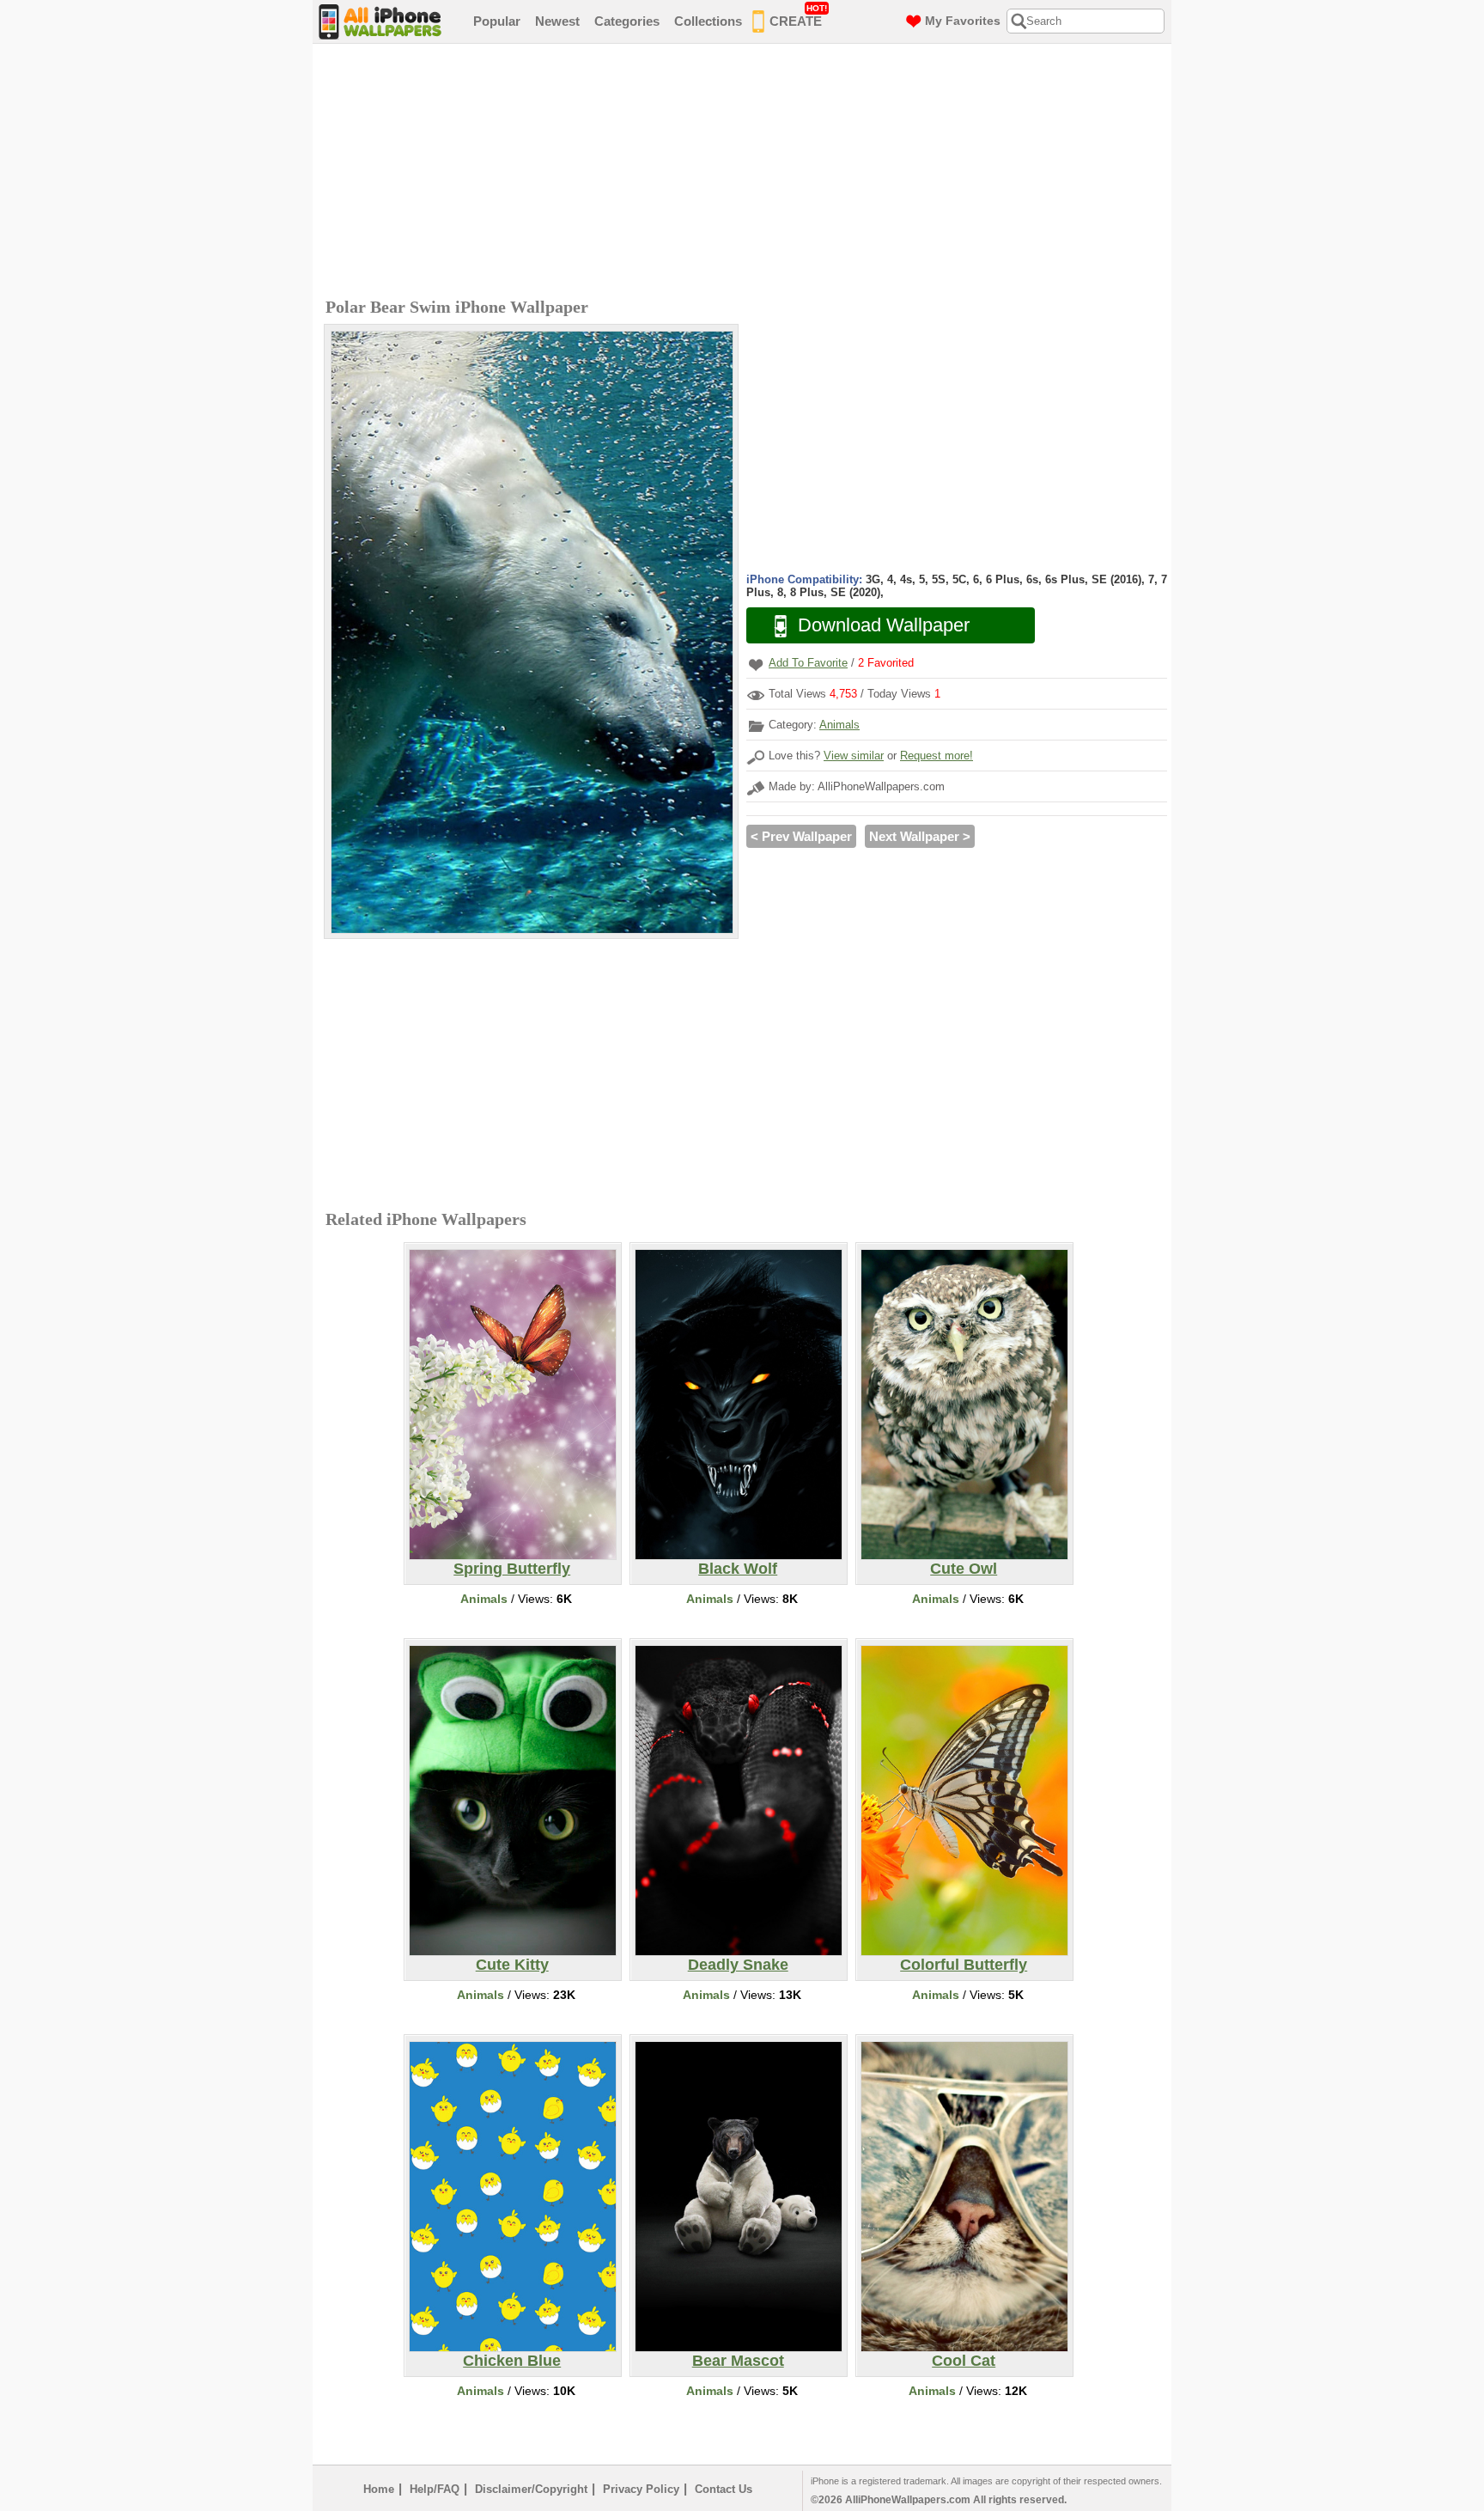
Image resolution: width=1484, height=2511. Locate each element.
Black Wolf (738, 1569)
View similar (854, 756)
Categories (627, 21)
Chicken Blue (512, 2361)
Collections (708, 21)
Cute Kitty (512, 1965)
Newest (557, 21)
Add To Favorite (808, 663)
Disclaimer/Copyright (531, 2489)
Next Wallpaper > (920, 836)
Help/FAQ (435, 2489)
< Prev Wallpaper (801, 836)
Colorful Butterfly (964, 1965)
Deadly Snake (738, 1965)
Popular (497, 21)
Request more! (937, 756)
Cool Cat (964, 2361)
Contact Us (724, 2489)
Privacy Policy (641, 2489)
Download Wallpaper (884, 625)
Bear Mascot (738, 2361)
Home (379, 2489)
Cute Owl (964, 1569)
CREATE (798, 16)
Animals (839, 725)
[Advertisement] (746, 173)
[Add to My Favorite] (756, 664)
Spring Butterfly (512, 1569)
